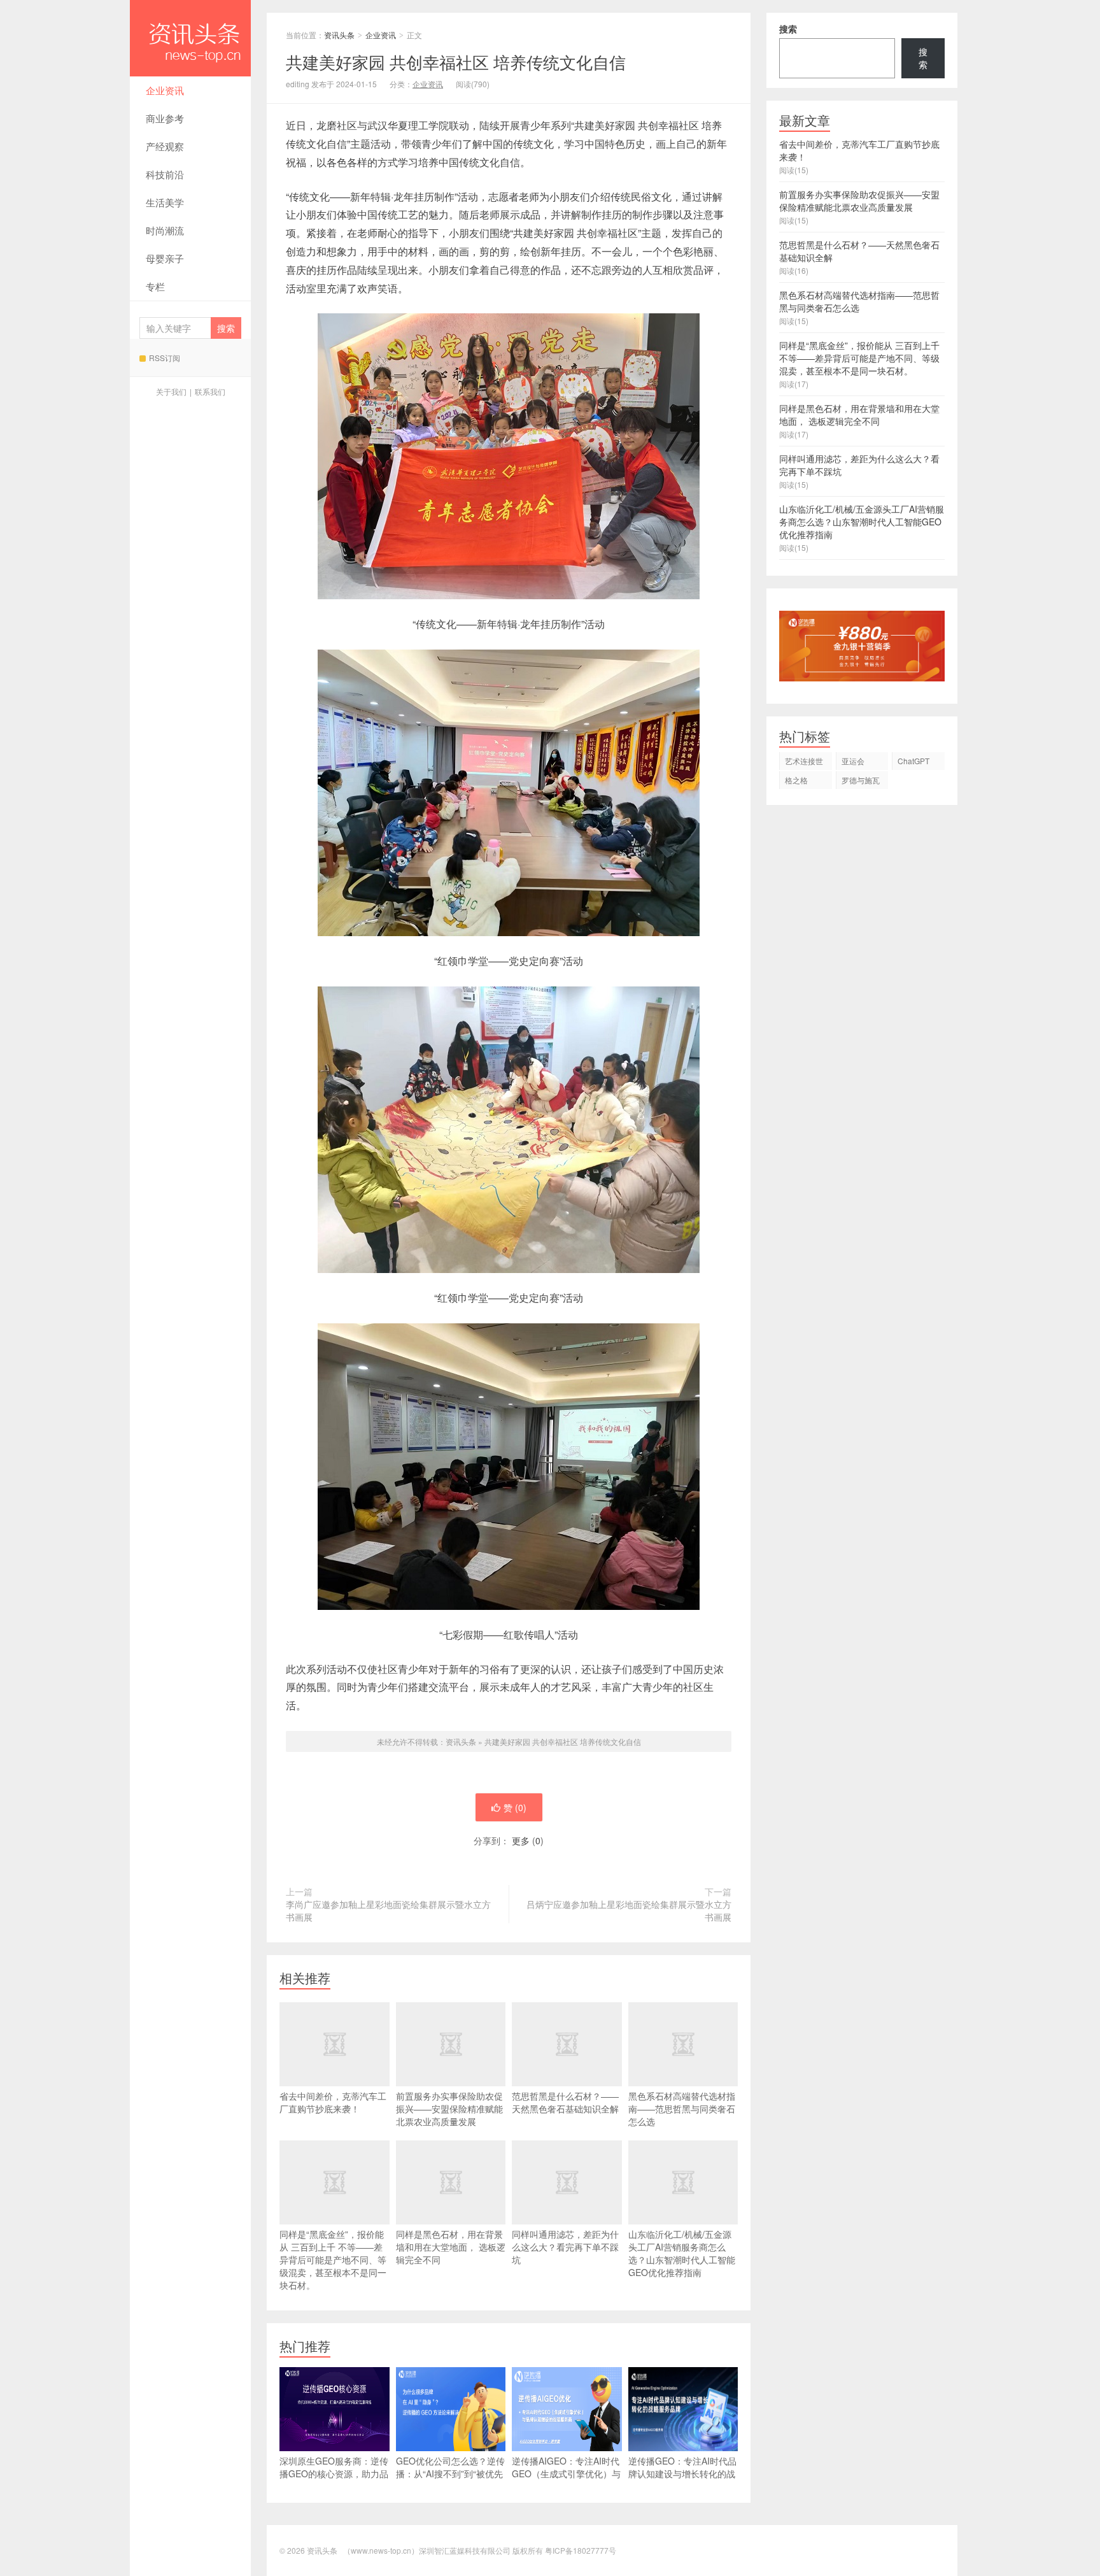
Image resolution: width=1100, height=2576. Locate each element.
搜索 (788, 29)
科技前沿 (165, 174)
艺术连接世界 (804, 763)
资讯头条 (190, 38)
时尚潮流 (165, 230)
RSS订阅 (165, 358)
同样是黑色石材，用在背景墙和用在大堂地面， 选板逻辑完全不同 (451, 2247)
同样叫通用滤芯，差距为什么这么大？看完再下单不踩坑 (565, 2247)
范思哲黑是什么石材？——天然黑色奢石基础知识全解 (565, 2102)
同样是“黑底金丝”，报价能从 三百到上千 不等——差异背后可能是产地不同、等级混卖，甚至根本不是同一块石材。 (333, 2259)
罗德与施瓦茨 (861, 782)
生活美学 (165, 202)
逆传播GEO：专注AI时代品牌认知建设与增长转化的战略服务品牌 (682, 2473)
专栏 (155, 286)
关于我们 (171, 391)
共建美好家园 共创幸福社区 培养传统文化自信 (563, 1741)
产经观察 (165, 146)
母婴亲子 (165, 258)
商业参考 (165, 118)
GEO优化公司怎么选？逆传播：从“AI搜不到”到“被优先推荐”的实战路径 (450, 2473)
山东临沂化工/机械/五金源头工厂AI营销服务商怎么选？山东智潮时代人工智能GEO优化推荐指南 (682, 2253)
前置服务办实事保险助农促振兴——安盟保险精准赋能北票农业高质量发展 (449, 2109)
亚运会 (853, 761)
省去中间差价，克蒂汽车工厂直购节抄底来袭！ (333, 2102)
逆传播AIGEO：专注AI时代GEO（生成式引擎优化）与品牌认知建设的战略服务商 (566, 2473)
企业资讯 (165, 90)
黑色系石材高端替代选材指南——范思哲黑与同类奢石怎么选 (682, 2109)
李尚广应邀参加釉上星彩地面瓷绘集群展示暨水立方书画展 (388, 1911)
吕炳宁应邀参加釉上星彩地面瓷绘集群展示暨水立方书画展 (629, 1911)
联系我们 (210, 391)
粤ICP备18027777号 (581, 2550)
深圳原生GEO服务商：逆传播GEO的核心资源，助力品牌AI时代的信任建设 (334, 2473)
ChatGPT (913, 761)
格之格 (796, 780)
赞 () (515, 1807)
